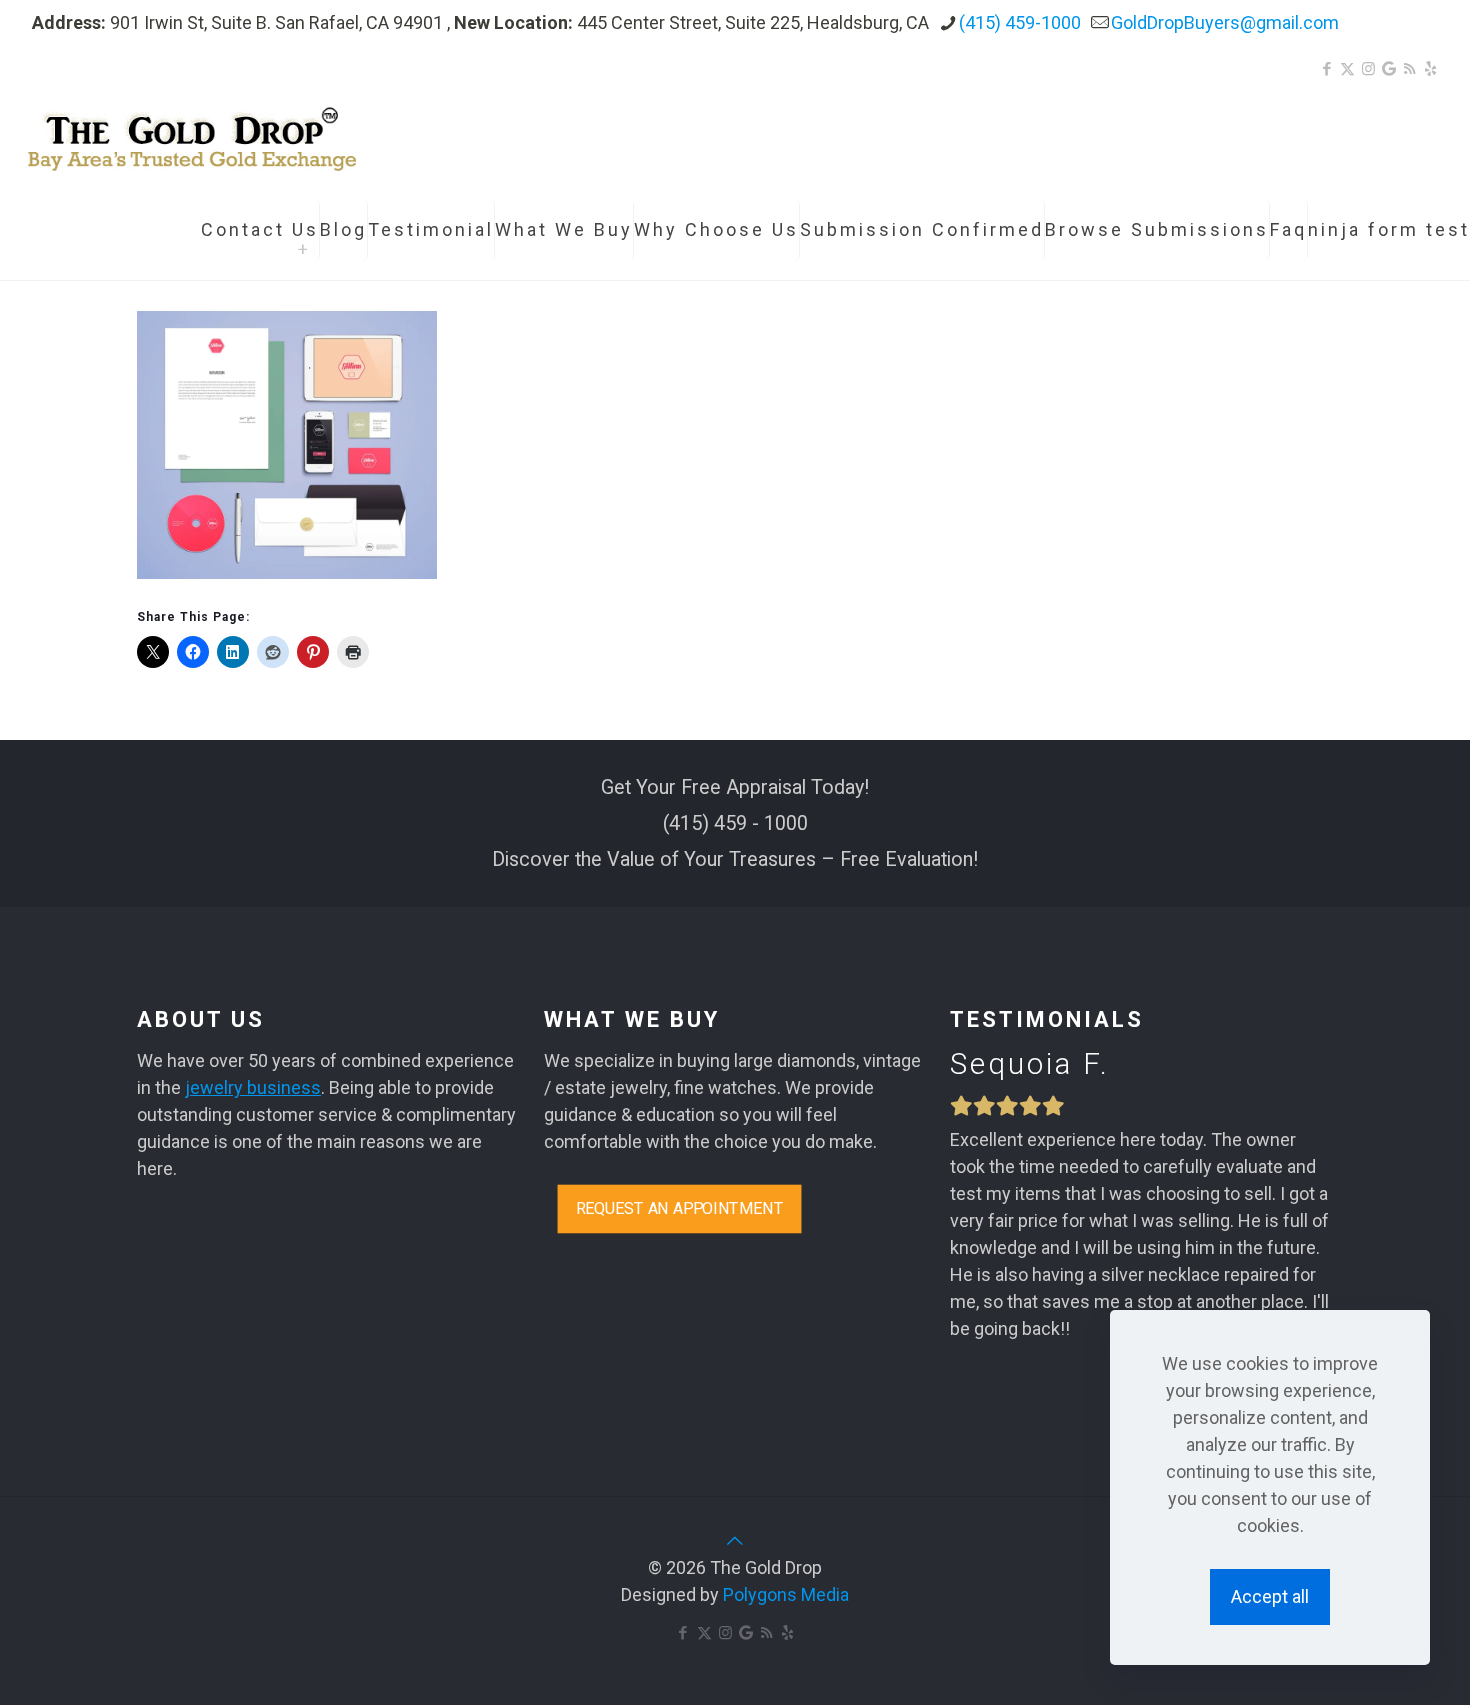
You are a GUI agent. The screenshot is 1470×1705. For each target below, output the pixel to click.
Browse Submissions (1157, 229)
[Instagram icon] (1368, 69)
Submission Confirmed (922, 229)
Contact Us (260, 229)
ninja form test (1389, 229)
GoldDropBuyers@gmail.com (1225, 22)
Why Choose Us (716, 229)
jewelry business (253, 1087)
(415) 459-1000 (1020, 22)
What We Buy (564, 229)
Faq (1288, 229)
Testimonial (431, 229)
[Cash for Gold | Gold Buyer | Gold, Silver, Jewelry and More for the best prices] (192, 135)
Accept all (1270, 1596)
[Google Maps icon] (1389, 69)
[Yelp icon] (1430, 69)
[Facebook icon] (1326, 69)
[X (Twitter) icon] (1347, 69)
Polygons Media (786, 1594)
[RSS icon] (1409, 69)
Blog (343, 229)
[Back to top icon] (735, 1540)
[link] (305, 250)
